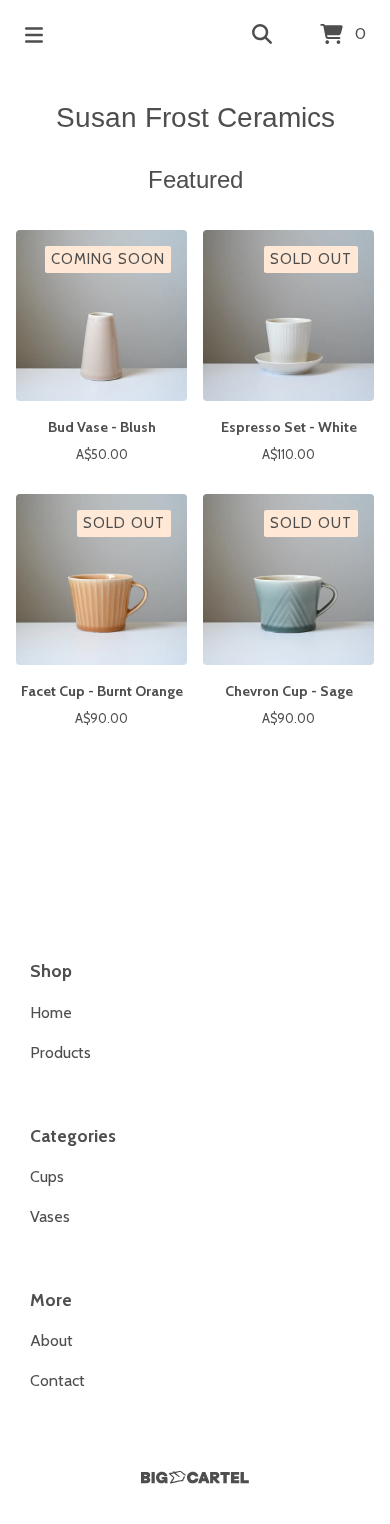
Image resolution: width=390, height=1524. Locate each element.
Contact (57, 1380)
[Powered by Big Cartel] (195, 1477)
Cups (47, 1176)
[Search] (262, 35)
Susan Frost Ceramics (195, 117)
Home (51, 1012)
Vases (50, 1216)
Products (60, 1052)
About (51, 1340)
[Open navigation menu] (34, 35)
